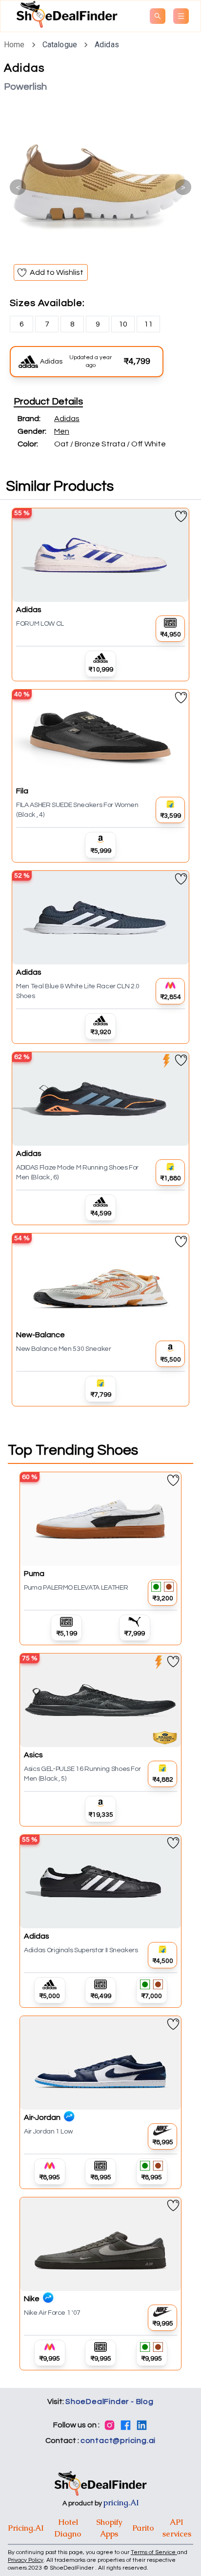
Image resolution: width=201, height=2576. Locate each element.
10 (123, 324)
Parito (143, 2528)
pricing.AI (121, 2503)
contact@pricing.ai (118, 2441)
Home (14, 45)
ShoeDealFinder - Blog (110, 2402)
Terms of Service (154, 2552)
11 (148, 324)
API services (177, 2528)
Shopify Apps (109, 2528)
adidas (107, 45)
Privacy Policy (26, 2560)
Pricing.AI (26, 2528)
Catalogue (60, 45)
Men (62, 431)
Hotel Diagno (68, 2528)
